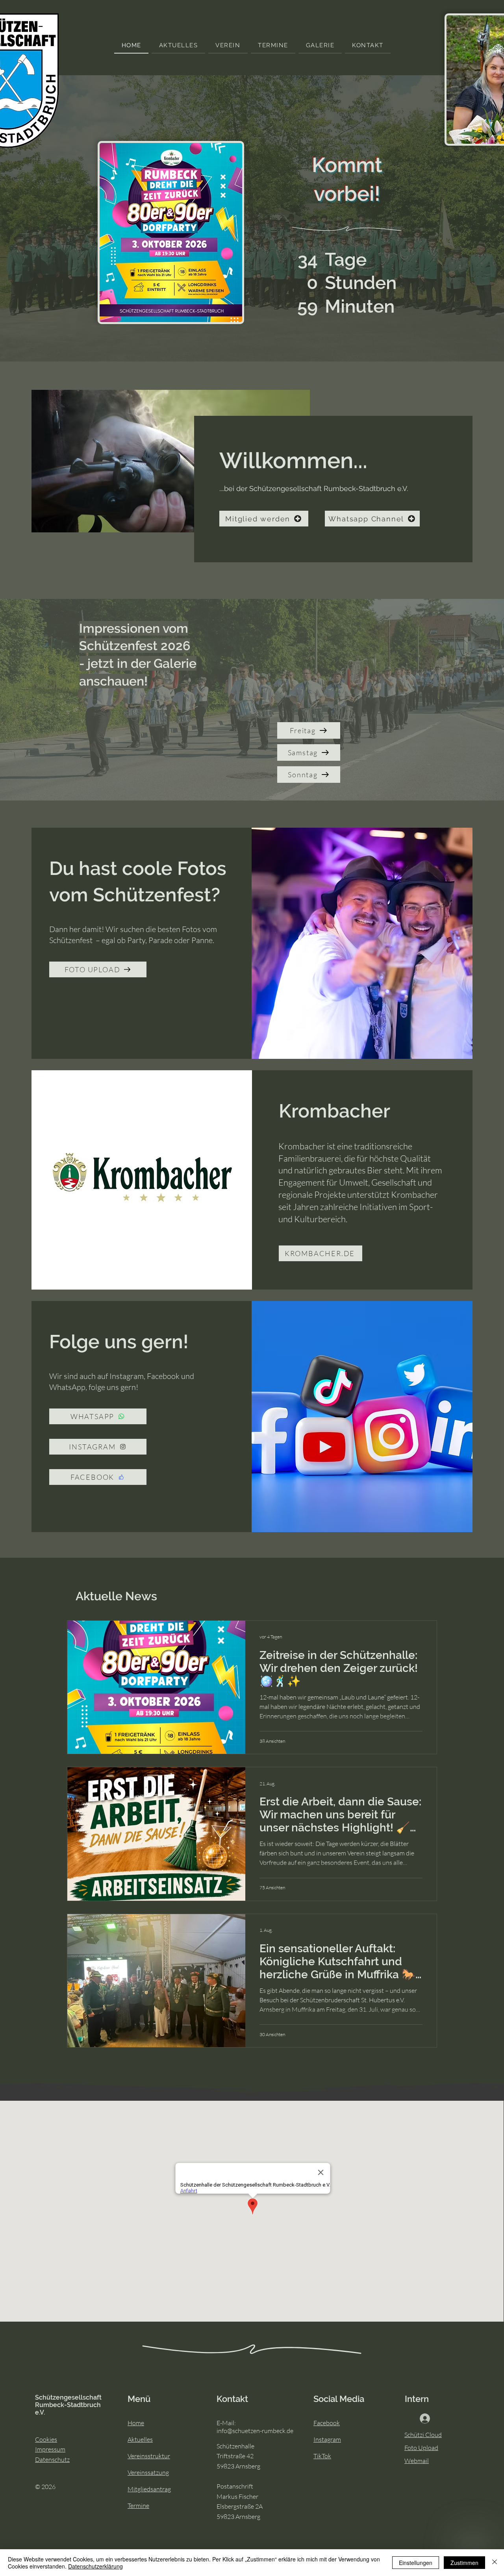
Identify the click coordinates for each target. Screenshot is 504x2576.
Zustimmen (464, 2563)
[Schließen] (495, 2563)
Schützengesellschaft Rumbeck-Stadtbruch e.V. (68, 2405)
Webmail (417, 2461)
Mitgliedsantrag (149, 2489)
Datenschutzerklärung (95, 2566)
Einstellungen (416, 2563)
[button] (228, 46)
